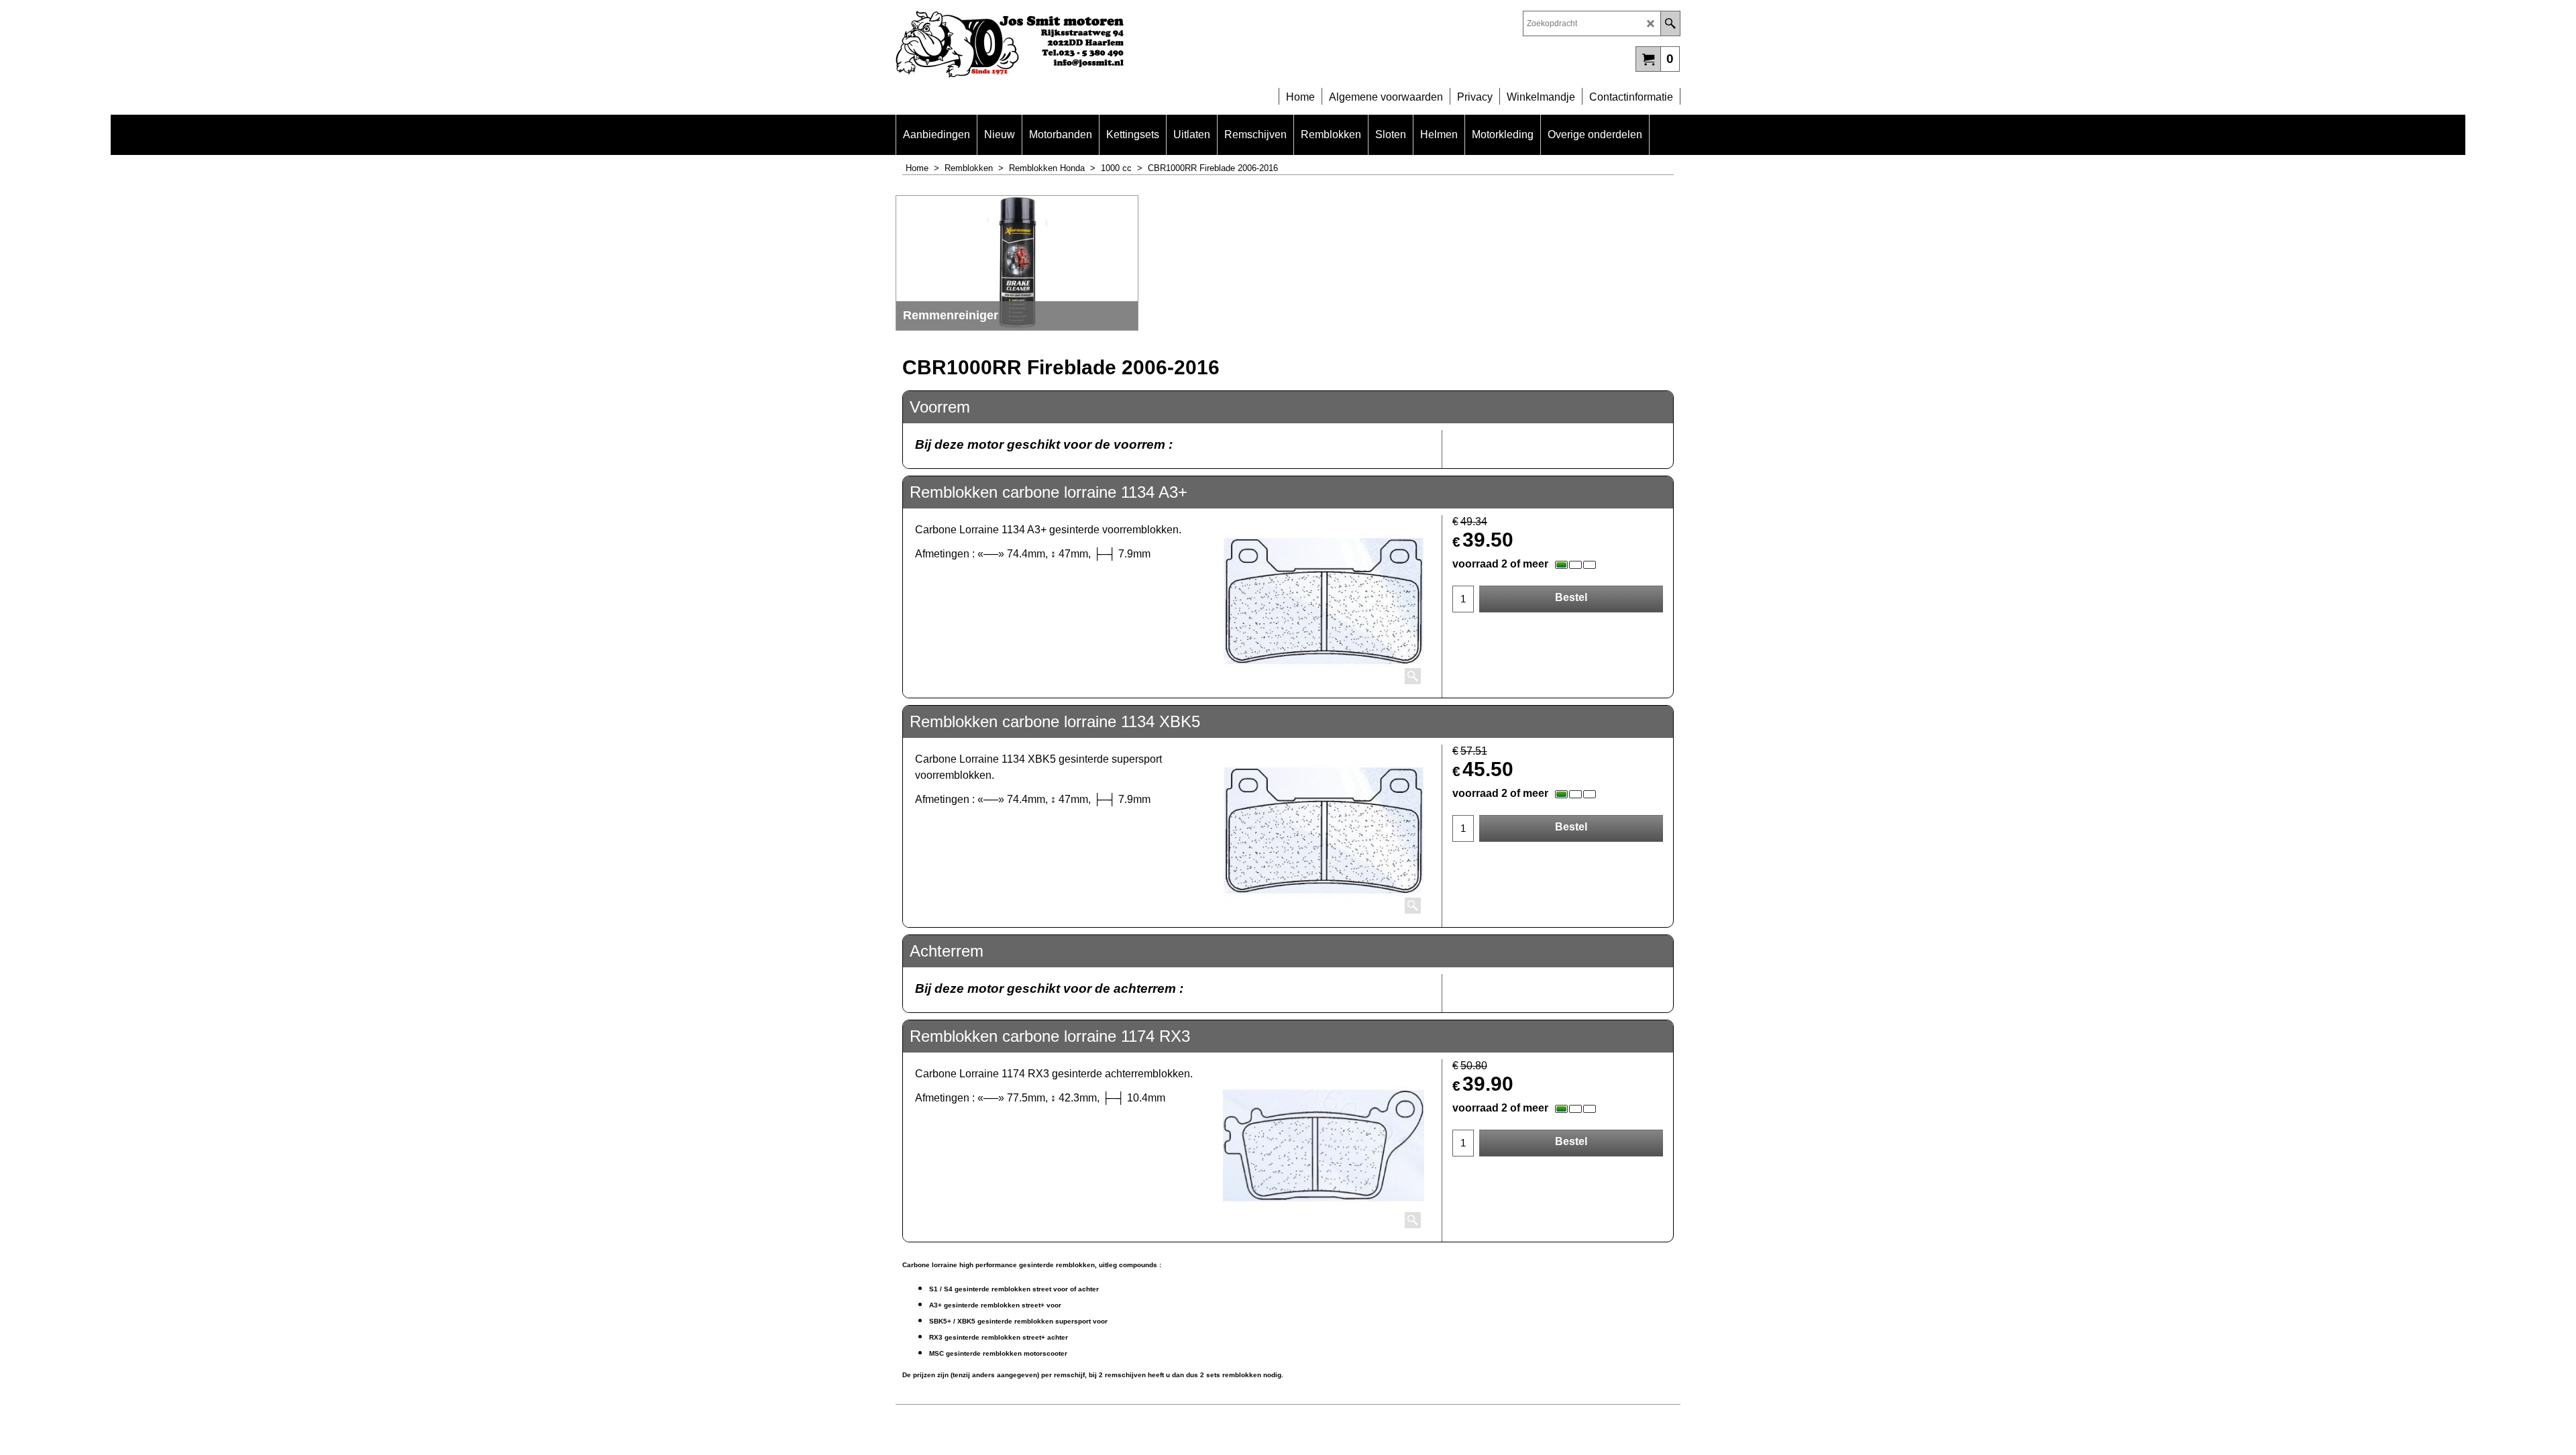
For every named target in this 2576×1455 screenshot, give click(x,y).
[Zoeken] (1670, 23)
